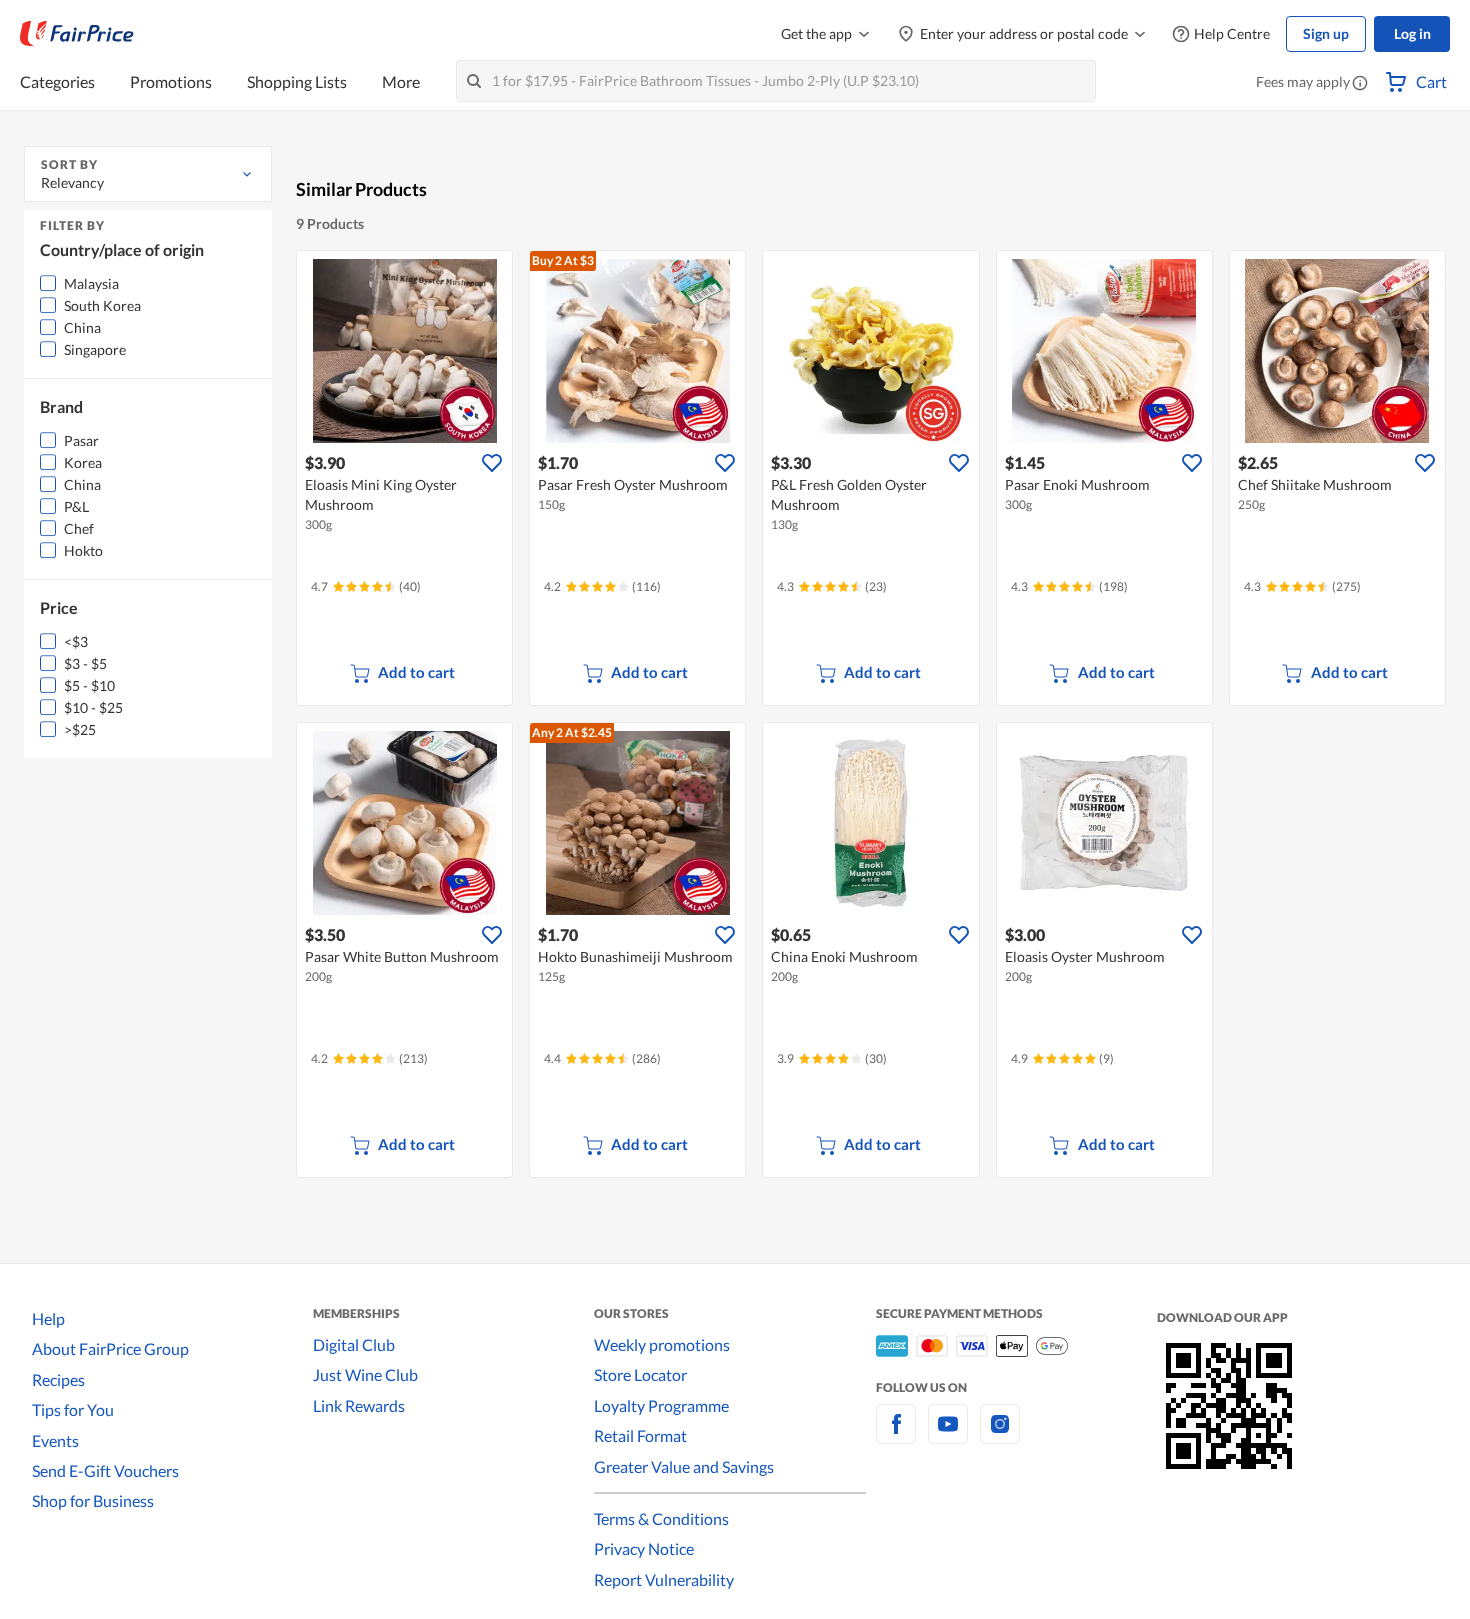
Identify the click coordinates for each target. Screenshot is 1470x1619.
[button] (1360, 84)
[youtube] (948, 1435)
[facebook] (896, 1435)
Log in (1412, 33)
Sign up (1326, 33)
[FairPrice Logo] (77, 34)
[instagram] (1000, 1435)
